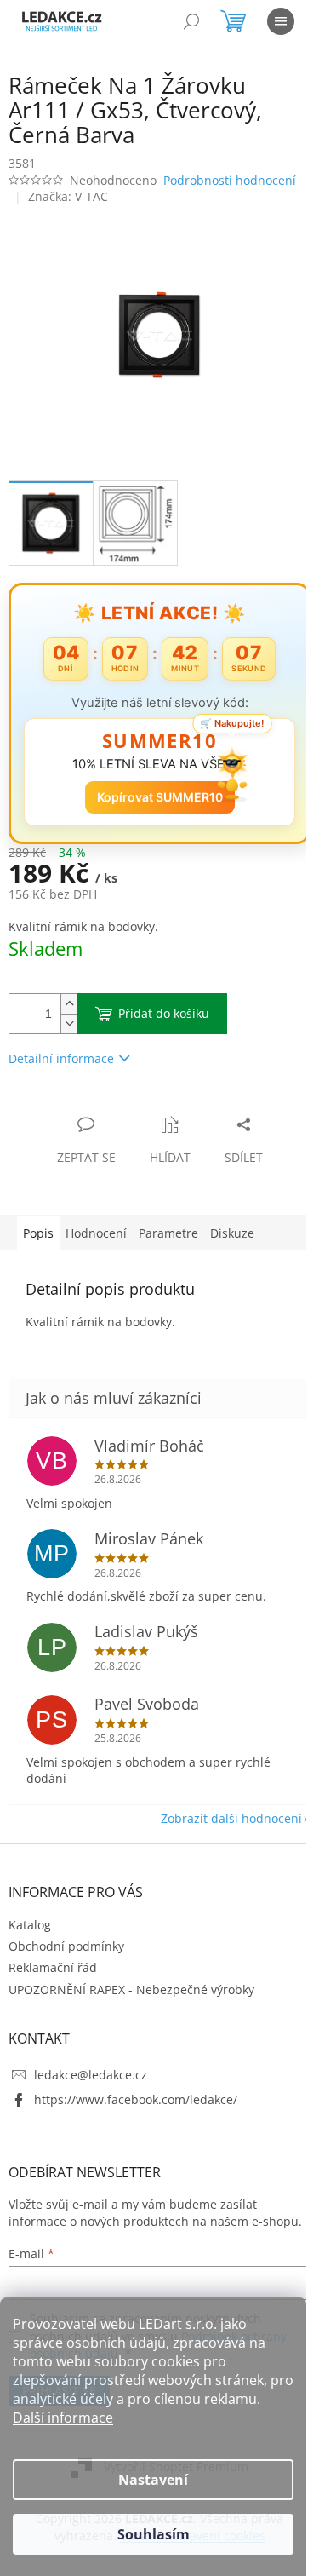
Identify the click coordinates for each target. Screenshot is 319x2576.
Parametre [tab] (168, 1233)
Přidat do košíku (164, 1013)
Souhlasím (154, 2534)
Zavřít (100, 1107)
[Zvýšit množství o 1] (69, 1004)
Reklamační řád (53, 1967)
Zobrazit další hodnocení (231, 1818)
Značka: (68, 196)
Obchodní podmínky (66, 1946)
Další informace (63, 2418)
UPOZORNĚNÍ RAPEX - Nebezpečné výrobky (131, 1989)
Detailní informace (61, 1058)
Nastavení (153, 2480)
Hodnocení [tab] (96, 1233)
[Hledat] (191, 21)
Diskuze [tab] (232, 1233)
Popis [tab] (38, 1233)
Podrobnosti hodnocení (230, 180)
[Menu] (281, 21)
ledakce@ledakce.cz (91, 2075)
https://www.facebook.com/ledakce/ (136, 2099)
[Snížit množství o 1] (69, 1023)
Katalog (30, 1925)
